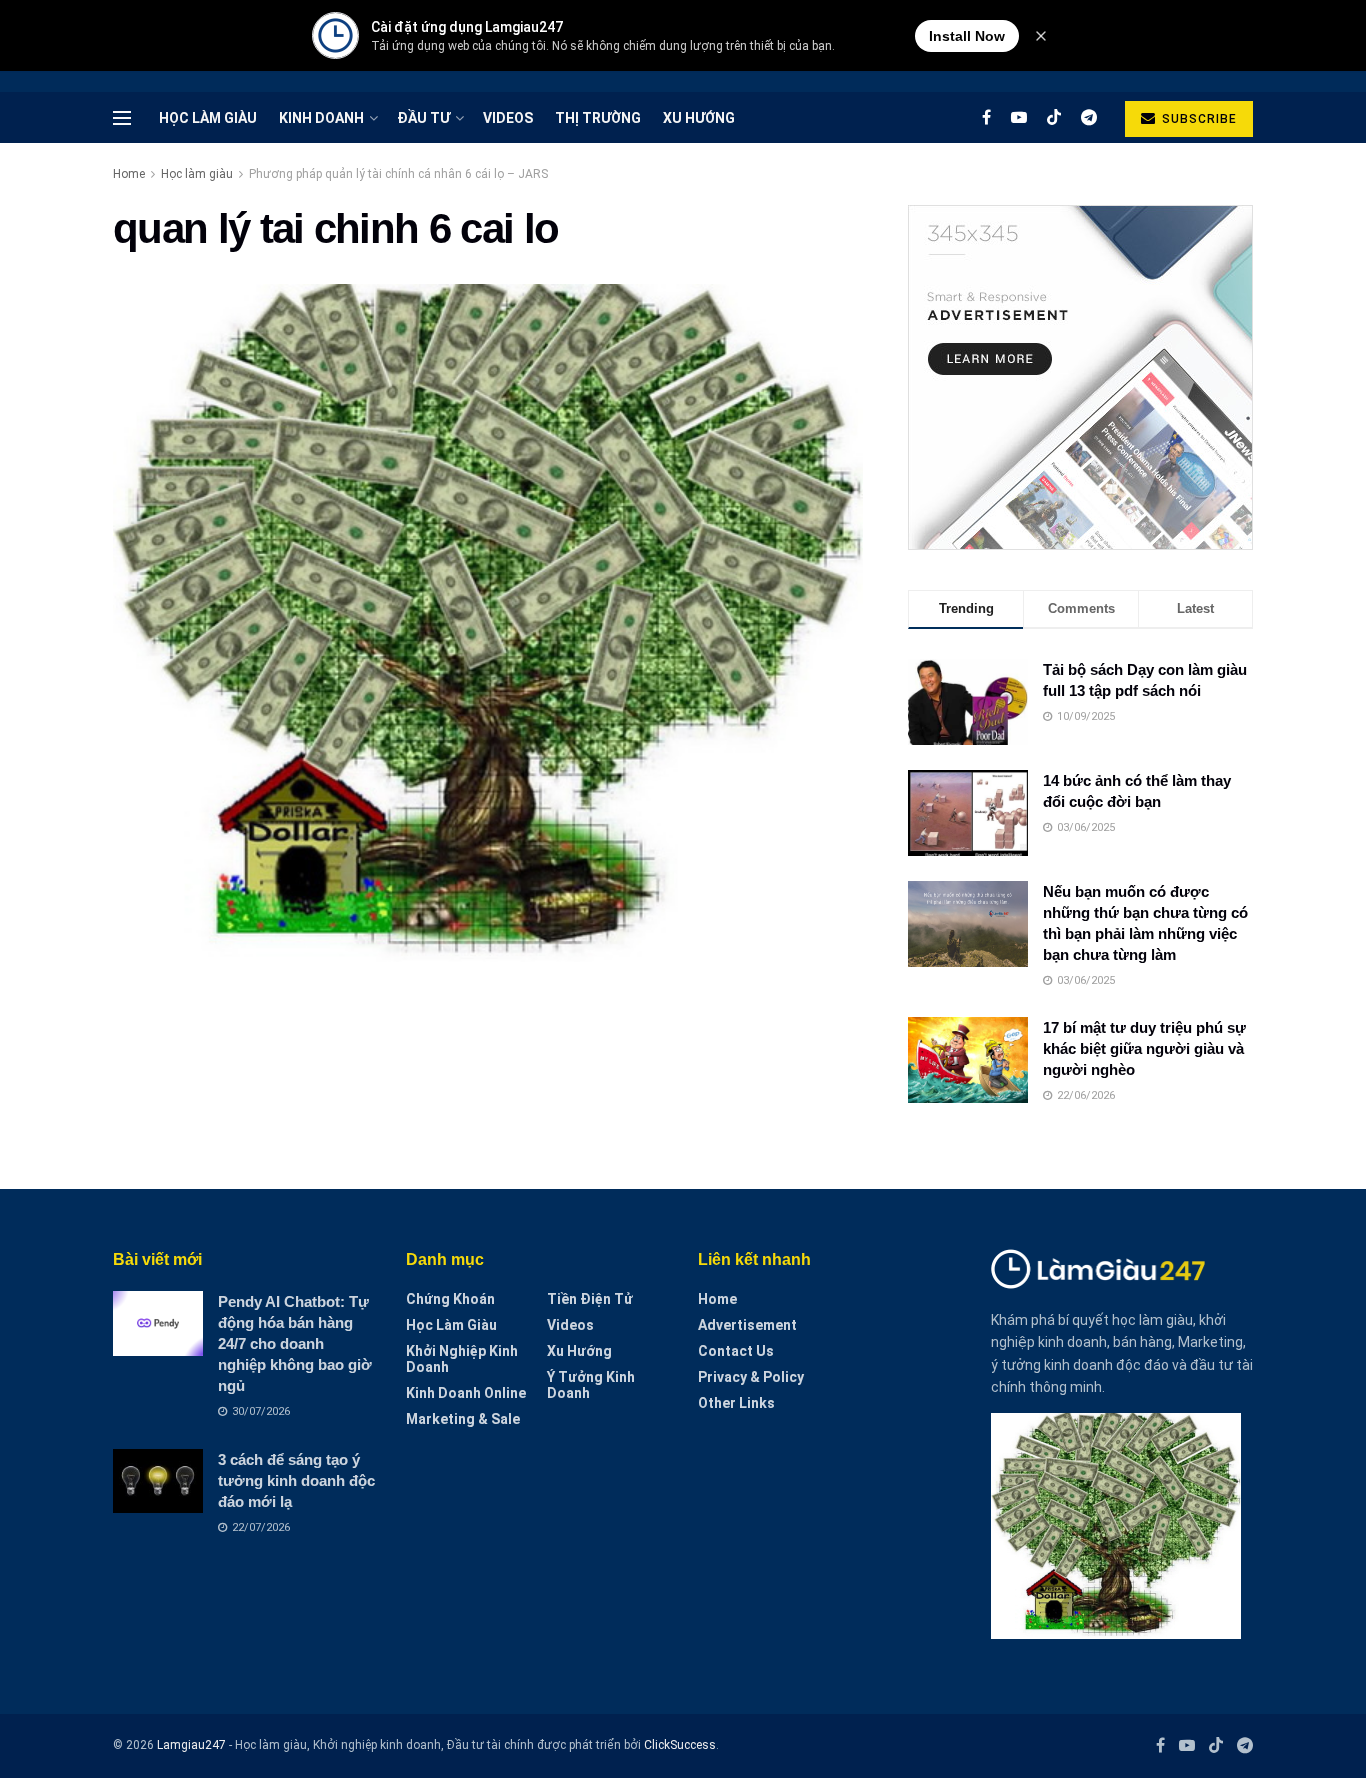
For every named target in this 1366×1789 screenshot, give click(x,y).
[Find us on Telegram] (1089, 117)
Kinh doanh (321, 118)
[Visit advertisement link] (1080, 377)
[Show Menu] (122, 118)
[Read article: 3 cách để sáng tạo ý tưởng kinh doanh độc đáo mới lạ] (158, 1481)
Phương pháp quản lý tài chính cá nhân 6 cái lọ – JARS (398, 174)
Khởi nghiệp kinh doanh (462, 1359)
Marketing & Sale (463, 1419)
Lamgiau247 (191, 1745)
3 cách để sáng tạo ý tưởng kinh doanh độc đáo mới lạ (296, 1480)
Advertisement (747, 1325)
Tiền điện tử (590, 1299)
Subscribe (1197, 119)
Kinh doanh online (466, 1393)
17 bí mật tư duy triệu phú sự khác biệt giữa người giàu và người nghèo (1144, 1048)
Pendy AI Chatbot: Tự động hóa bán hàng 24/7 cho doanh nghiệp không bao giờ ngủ (295, 1343)
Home (129, 174)
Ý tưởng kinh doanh (591, 1385)
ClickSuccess (680, 1745)
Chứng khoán (450, 1299)
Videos (508, 118)
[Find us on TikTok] (1054, 118)
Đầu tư (423, 118)
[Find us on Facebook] (986, 117)
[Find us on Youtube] (1019, 117)
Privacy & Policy (751, 1377)
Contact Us (736, 1351)
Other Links (736, 1403)
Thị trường (598, 118)
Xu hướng (699, 118)
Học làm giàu (208, 118)
